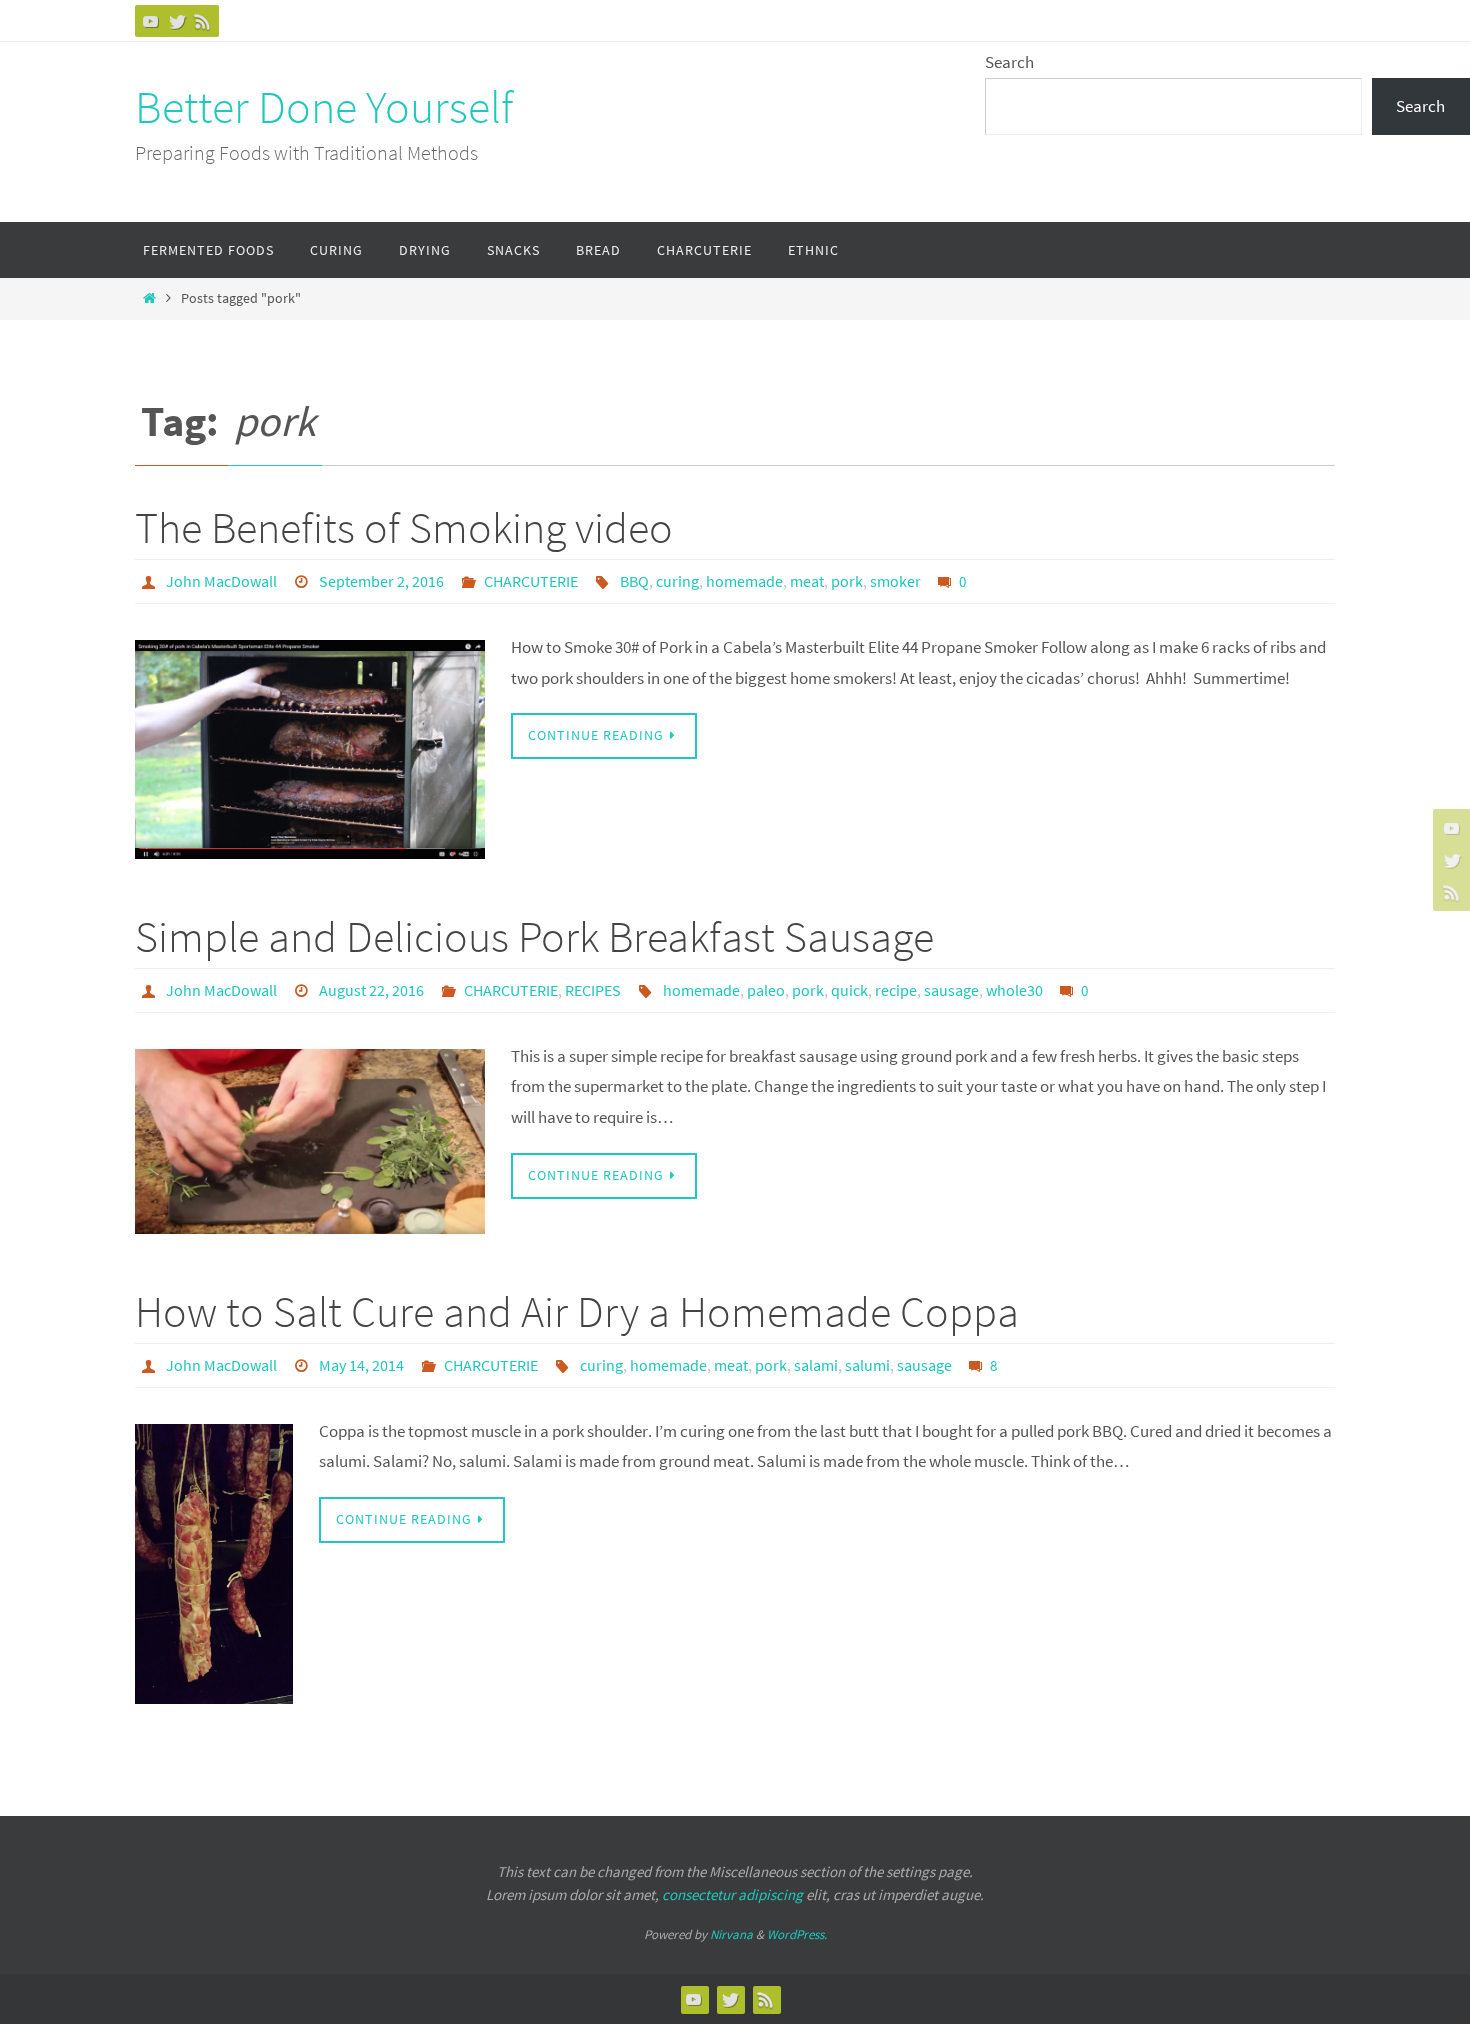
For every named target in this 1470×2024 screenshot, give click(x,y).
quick (849, 990)
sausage (951, 990)
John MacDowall (221, 581)
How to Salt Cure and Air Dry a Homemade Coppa (577, 1311)
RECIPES (593, 990)
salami (816, 1365)
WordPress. (797, 1934)
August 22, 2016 (371, 990)
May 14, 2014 (361, 1365)
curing (677, 581)
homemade (744, 581)
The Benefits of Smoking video (404, 527)
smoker (895, 581)
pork (847, 581)
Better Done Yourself (324, 107)
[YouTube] (151, 21)
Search (1009, 62)
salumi (867, 1365)
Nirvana (731, 1934)
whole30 (1014, 990)
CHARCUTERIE (531, 581)
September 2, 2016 (381, 581)
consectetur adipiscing (732, 1894)
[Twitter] (177, 21)
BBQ (634, 581)
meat (807, 581)
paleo (766, 990)
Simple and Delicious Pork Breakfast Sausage (534, 936)
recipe (896, 990)
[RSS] (203, 21)
